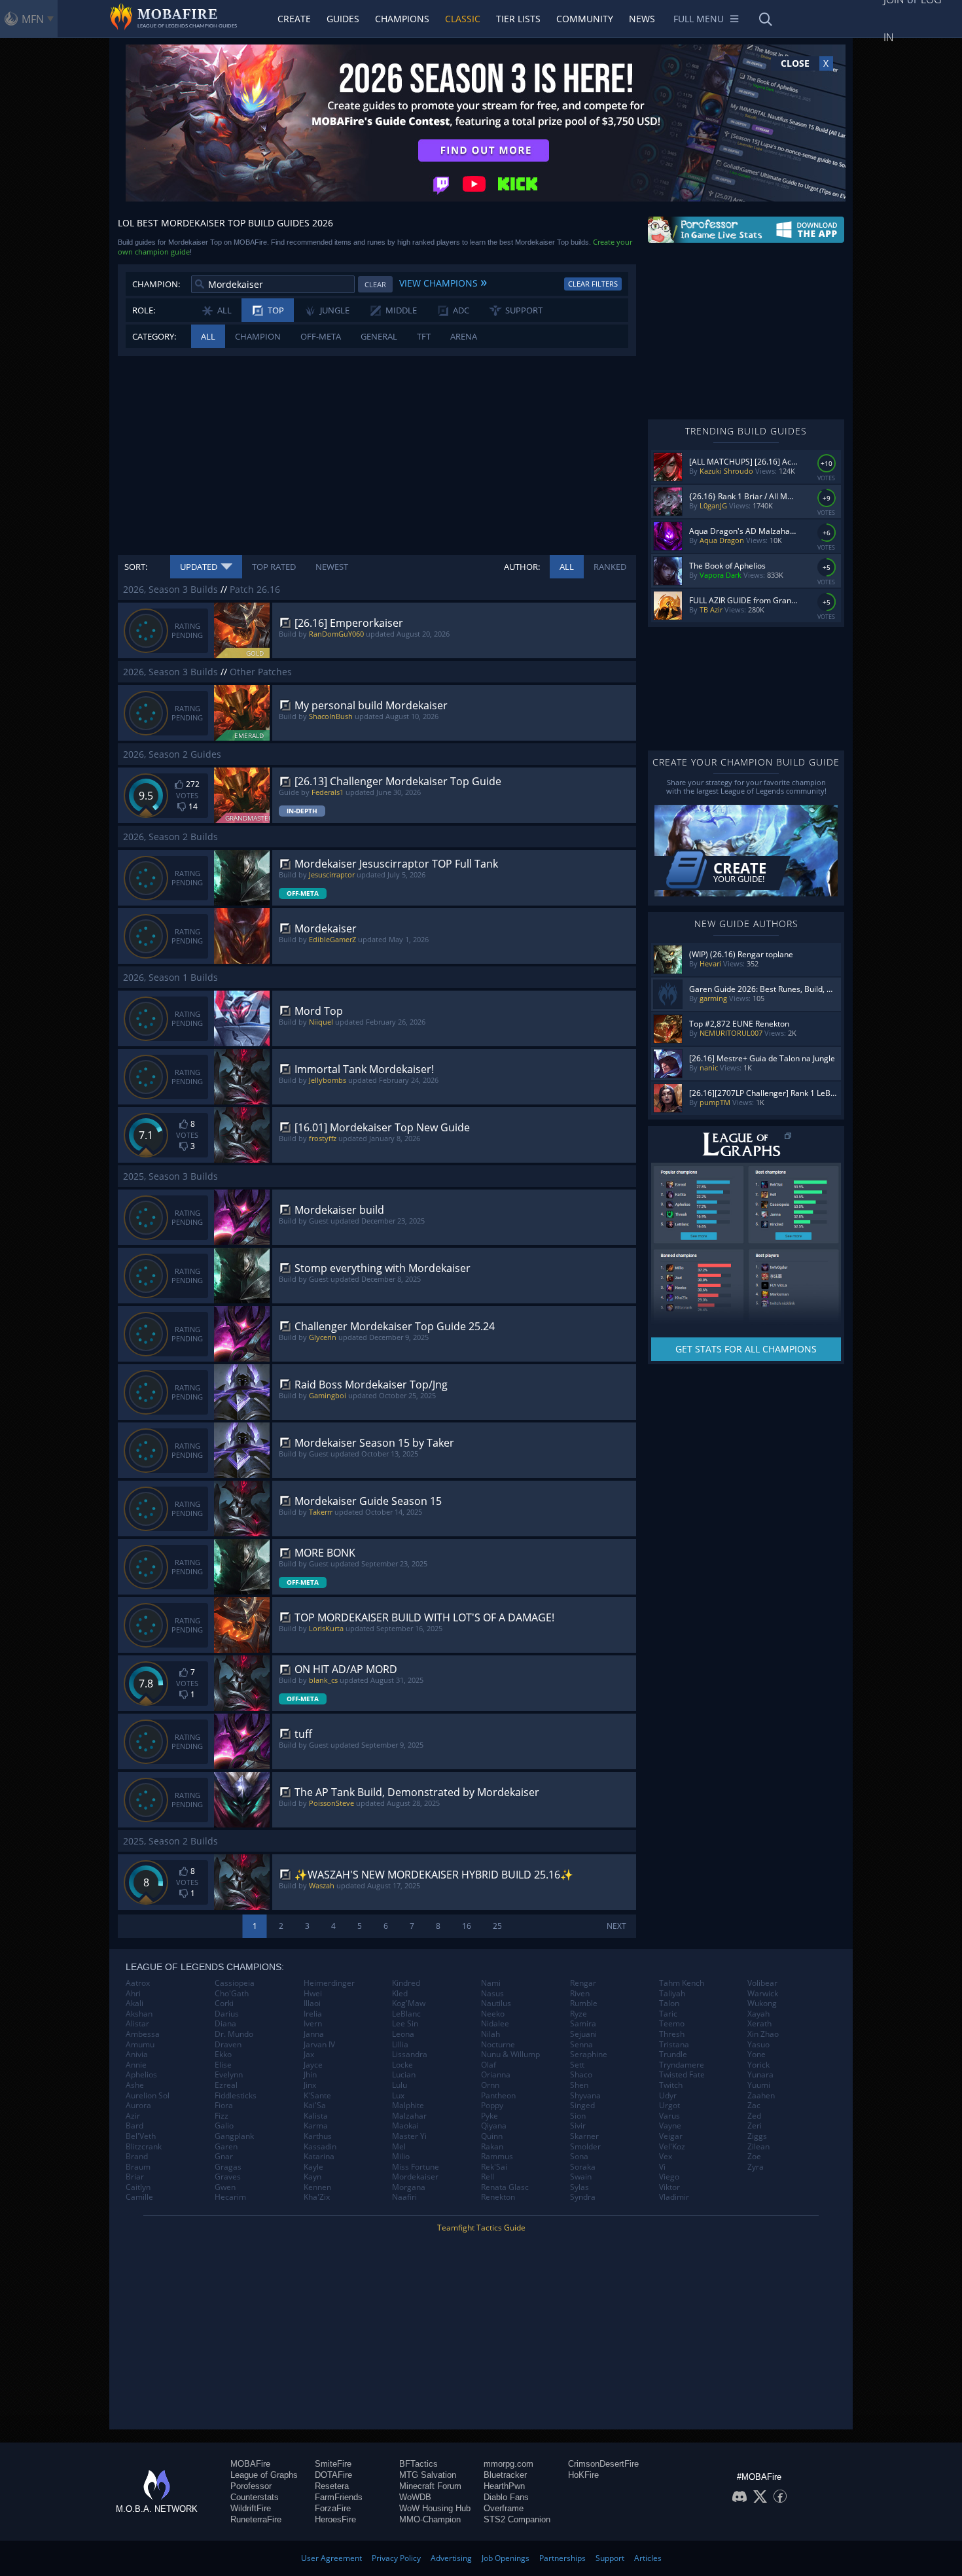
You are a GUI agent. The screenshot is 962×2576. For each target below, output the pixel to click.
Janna (314, 2034)
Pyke (490, 2116)
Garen (226, 2147)
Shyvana (585, 2096)
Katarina (319, 2157)
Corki (224, 2003)
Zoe (754, 2157)
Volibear (762, 1983)
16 (467, 1926)
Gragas (228, 2167)
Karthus (318, 2136)
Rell (488, 2177)
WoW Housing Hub (435, 2508)
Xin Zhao (763, 2034)
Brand (137, 2157)
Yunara (760, 2075)
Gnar (224, 2157)
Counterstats (255, 2497)
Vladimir (674, 2197)
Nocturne (498, 2045)
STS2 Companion (517, 2519)
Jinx (310, 2085)
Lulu (400, 2085)
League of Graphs (264, 2475)
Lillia (400, 2045)
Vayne (670, 2126)
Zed (754, 2116)
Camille (139, 2197)
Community (585, 19)
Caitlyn (138, 2187)
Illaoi (312, 2003)
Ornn (490, 2085)
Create (294, 19)
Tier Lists (518, 19)
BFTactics (419, 2464)
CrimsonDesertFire (603, 2464)
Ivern (313, 2024)
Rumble (584, 2003)
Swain (581, 2177)
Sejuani (583, 2034)
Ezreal (226, 2085)
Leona (403, 2034)
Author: (522, 567)
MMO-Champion (430, 2519)
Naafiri (404, 2197)
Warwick (763, 1994)
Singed (582, 2106)
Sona (579, 2157)
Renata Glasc (505, 2187)
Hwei (313, 1994)
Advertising (451, 2558)
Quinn (492, 2136)
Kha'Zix (317, 2197)
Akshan (139, 2014)
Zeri (755, 2126)
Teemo (672, 2024)
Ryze (579, 2014)
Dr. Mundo (234, 2034)
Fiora (224, 2106)
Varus (669, 2116)
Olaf (489, 2065)
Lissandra (410, 2055)
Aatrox (138, 1983)
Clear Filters (593, 284)
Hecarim (230, 2197)
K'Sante (317, 2096)
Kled (400, 1994)
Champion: (156, 284)
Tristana (674, 2045)
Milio (401, 2157)
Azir (133, 2116)
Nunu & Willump (510, 2055)
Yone (757, 2055)
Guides (343, 19)
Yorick (758, 2065)
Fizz (222, 2116)
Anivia (137, 2055)
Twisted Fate (682, 2075)
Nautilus (496, 2003)
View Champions (443, 281)
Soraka (583, 2167)
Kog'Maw (409, 2003)
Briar (135, 2177)
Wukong (762, 2003)
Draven (228, 2045)
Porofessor (251, 2486)
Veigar (671, 2136)
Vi (662, 2167)
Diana (225, 2024)
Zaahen (761, 2096)
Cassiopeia (235, 1983)
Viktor (669, 2187)
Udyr (668, 2096)
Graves (228, 2177)
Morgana (409, 2187)
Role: (144, 310)
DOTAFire (333, 2475)
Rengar (583, 1983)
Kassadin (320, 2147)
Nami (491, 1983)
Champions (402, 19)
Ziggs (757, 2136)
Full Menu (699, 19)
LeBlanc (406, 2014)
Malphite (408, 2106)
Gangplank (234, 2136)
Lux (398, 2096)
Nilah (490, 2034)
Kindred (406, 1983)
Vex (666, 2157)
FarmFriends (339, 2497)
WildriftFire (251, 2508)
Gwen (225, 2187)
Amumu (140, 2045)
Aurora (138, 2106)
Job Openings (506, 2558)
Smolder (585, 2147)
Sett (577, 2065)
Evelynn (229, 2075)
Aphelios (141, 2075)
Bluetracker (505, 2475)
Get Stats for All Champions (746, 1349)
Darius (227, 2014)
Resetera (332, 2486)
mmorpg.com (508, 2464)
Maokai (405, 2126)
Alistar (137, 2024)
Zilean (758, 2147)
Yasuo (758, 2045)
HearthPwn (504, 2486)
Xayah (758, 2014)
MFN (33, 19)
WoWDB (415, 2497)
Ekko (223, 2055)
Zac (754, 2106)
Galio (224, 2126)
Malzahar (409, 2116)
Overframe (504, 2508)
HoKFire (583, 2475)
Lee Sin (405, 2024)
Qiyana (494, 2126)
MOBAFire (250, 2464)
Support (610, 2558)
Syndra (583, 2197)
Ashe (135, 2085)
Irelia (313, 2014)
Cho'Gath (232, 1994)
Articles (648, 2558)
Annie (136, 2065)
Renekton (498, 2197)
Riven (580, 1994)
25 (497, 1926)
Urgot (669, 2106)
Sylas (579, 2187)
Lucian (404, 2075)
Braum (138, 2167)
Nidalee (495, 2024)
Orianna (496, 2075)
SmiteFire (333, 2464)
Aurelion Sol (148, 2096)
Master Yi (409, 2136)
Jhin (310, 2075)
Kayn (312, 2177)
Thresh (672, 2034)
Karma (316, 2126)
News (642, 19)
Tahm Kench (682, 1983)
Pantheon (498, 2096)
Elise (223, 2065)
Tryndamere (682, 2065)
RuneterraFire (256, 2519)
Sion (578, 2116)
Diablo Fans (506, 2497)
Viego (669, 2177)
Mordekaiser (415, 2177)
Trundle (673, 2055)
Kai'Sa (315, 2106)
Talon (669, 2003)
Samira (583, 2024)
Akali (134, 2003)
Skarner (584, 2136)
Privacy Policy (396, 2558)
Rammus (497, 2157)
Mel (399, 2147)
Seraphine (589, 2055)
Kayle (313, 2167)
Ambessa (143, 2034)
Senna (581, 2045)
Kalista (316, 2116)
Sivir (578, 2126)
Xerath (759, 2024)
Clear (375, 284)
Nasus (492, 1994)
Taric (668, 2014)
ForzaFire (333, 2508)
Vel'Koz (672, 2147)
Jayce (313, 2065)
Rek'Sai (494, 2167)
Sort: (136, 567)
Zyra (756, 2167)
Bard (134, 2126)
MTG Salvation (428, 2475)
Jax (309, 2055)
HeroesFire (335, 2519)
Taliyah (672, 1994)
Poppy (492, 2106)
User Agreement (331, 2558)
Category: (154, 336)
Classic (463, 19)
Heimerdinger (329, 1983)
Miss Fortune (416, 2167)
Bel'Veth (141, 2136)
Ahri (133, 1994)
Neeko (493, 2014)
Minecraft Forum (430, 2486)
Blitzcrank (144, 2147)
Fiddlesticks (236, 2096)
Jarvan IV (319, 2045)
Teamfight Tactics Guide (481, 2228)
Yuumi (759, 2085)
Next (616, 1926)
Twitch (671, 2085)
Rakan (492, 2147)
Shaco (581, 2075)
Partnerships (562, 2558)
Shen (579, 2085)
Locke (402, 2065)
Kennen (317, 2187)
